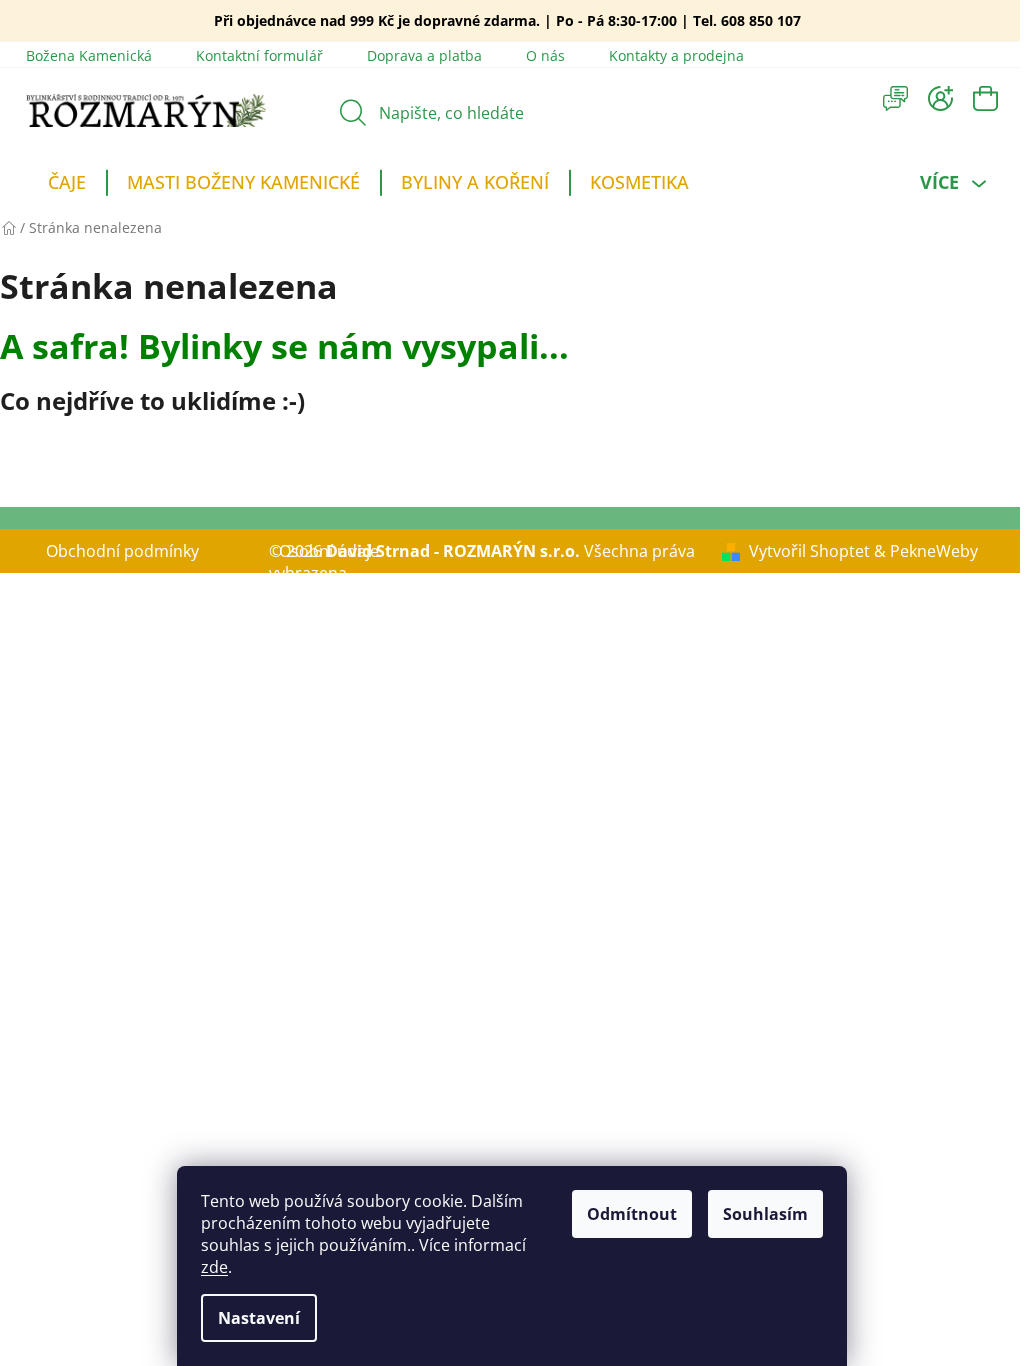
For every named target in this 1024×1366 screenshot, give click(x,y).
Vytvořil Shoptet (809, 551)
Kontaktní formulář (259, 55)
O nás (545, 55)
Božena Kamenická (89, 55)
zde (214, 1267)
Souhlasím (765, 1214)
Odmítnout (632, 1214)
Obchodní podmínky (122, 551)
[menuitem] (67, 185)
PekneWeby (934, 551)
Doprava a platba (424, 55)
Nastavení (259, 1318)
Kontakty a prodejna (676, 55)
